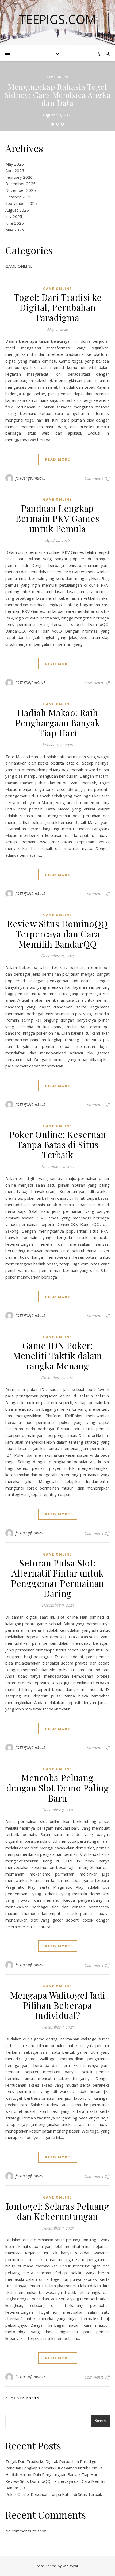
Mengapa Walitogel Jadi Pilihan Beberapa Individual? (58, 2005)
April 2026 (15, 170)
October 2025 (18, 197)
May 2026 (15, 164)
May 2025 (15, 230)
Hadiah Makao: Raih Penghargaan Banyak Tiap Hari (57, 723)
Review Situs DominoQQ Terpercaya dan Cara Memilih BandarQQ (57, 934)
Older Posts (25, 2398)
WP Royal (70, 2566)
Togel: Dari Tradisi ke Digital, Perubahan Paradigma (57, 307)
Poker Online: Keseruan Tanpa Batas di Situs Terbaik (57, 1144)
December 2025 (20, 184)
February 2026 (19, 177)
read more (58, 459)
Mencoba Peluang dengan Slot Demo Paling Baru (58, 1788)
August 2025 (17, 210)
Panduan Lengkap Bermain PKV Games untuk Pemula (57, 518)
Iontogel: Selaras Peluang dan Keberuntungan (58, 2211)
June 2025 (15, 223)
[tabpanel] (57, 96)
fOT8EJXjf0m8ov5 (31, 478)
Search (100, 2421)
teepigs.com (57, 19)
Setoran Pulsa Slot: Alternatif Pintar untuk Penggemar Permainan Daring (57, 1578)
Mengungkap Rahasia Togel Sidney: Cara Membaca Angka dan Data (58, 95)
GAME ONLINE (57, 77)
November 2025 (21, 190)
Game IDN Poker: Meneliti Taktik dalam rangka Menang (57, 1355)
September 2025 (21, 203)
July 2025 (14, 216)
